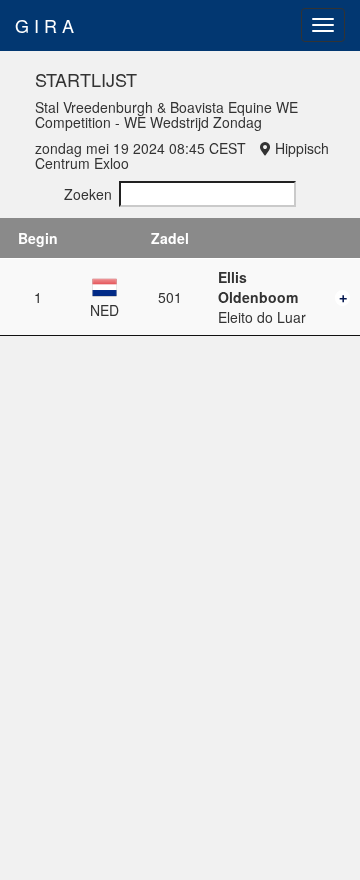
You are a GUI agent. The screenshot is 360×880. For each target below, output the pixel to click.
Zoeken (88, 194)
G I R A (44, 25)
